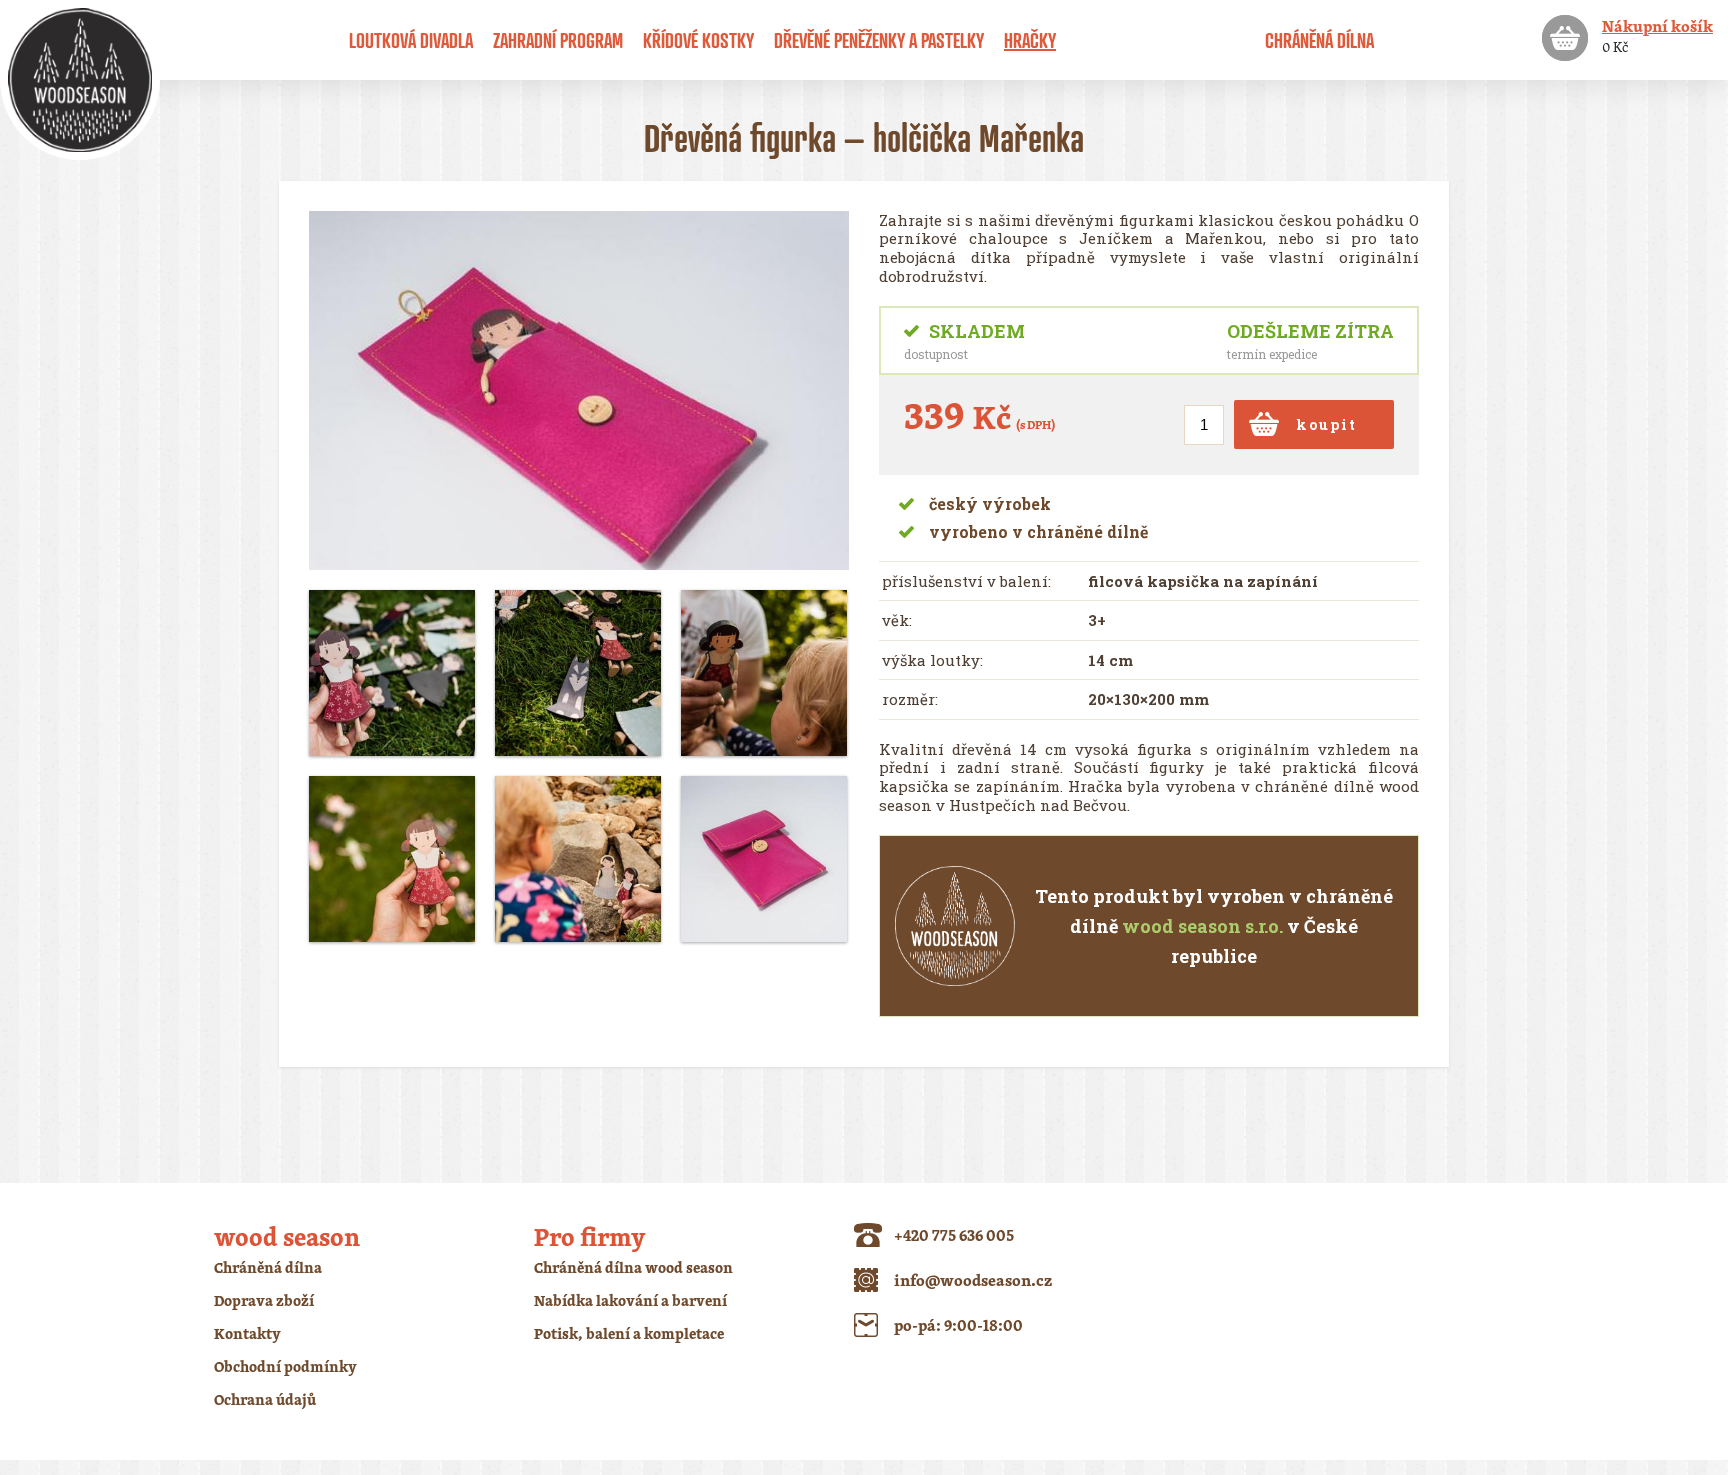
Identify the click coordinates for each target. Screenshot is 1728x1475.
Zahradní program (558, 40)
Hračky (1030, 40)
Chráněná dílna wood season (633, 1267)
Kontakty (247, 1333)
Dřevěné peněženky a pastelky (879, 40)
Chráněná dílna (1319, 40)
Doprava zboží (264, 1300)
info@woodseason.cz (973, 1280)
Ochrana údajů (265, 1399)
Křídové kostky (698, 40)
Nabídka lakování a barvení (630, 1300)
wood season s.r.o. (1202, 926)
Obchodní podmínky (285, 1366)
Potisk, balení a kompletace (629, 1333)
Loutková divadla (411, 40)
